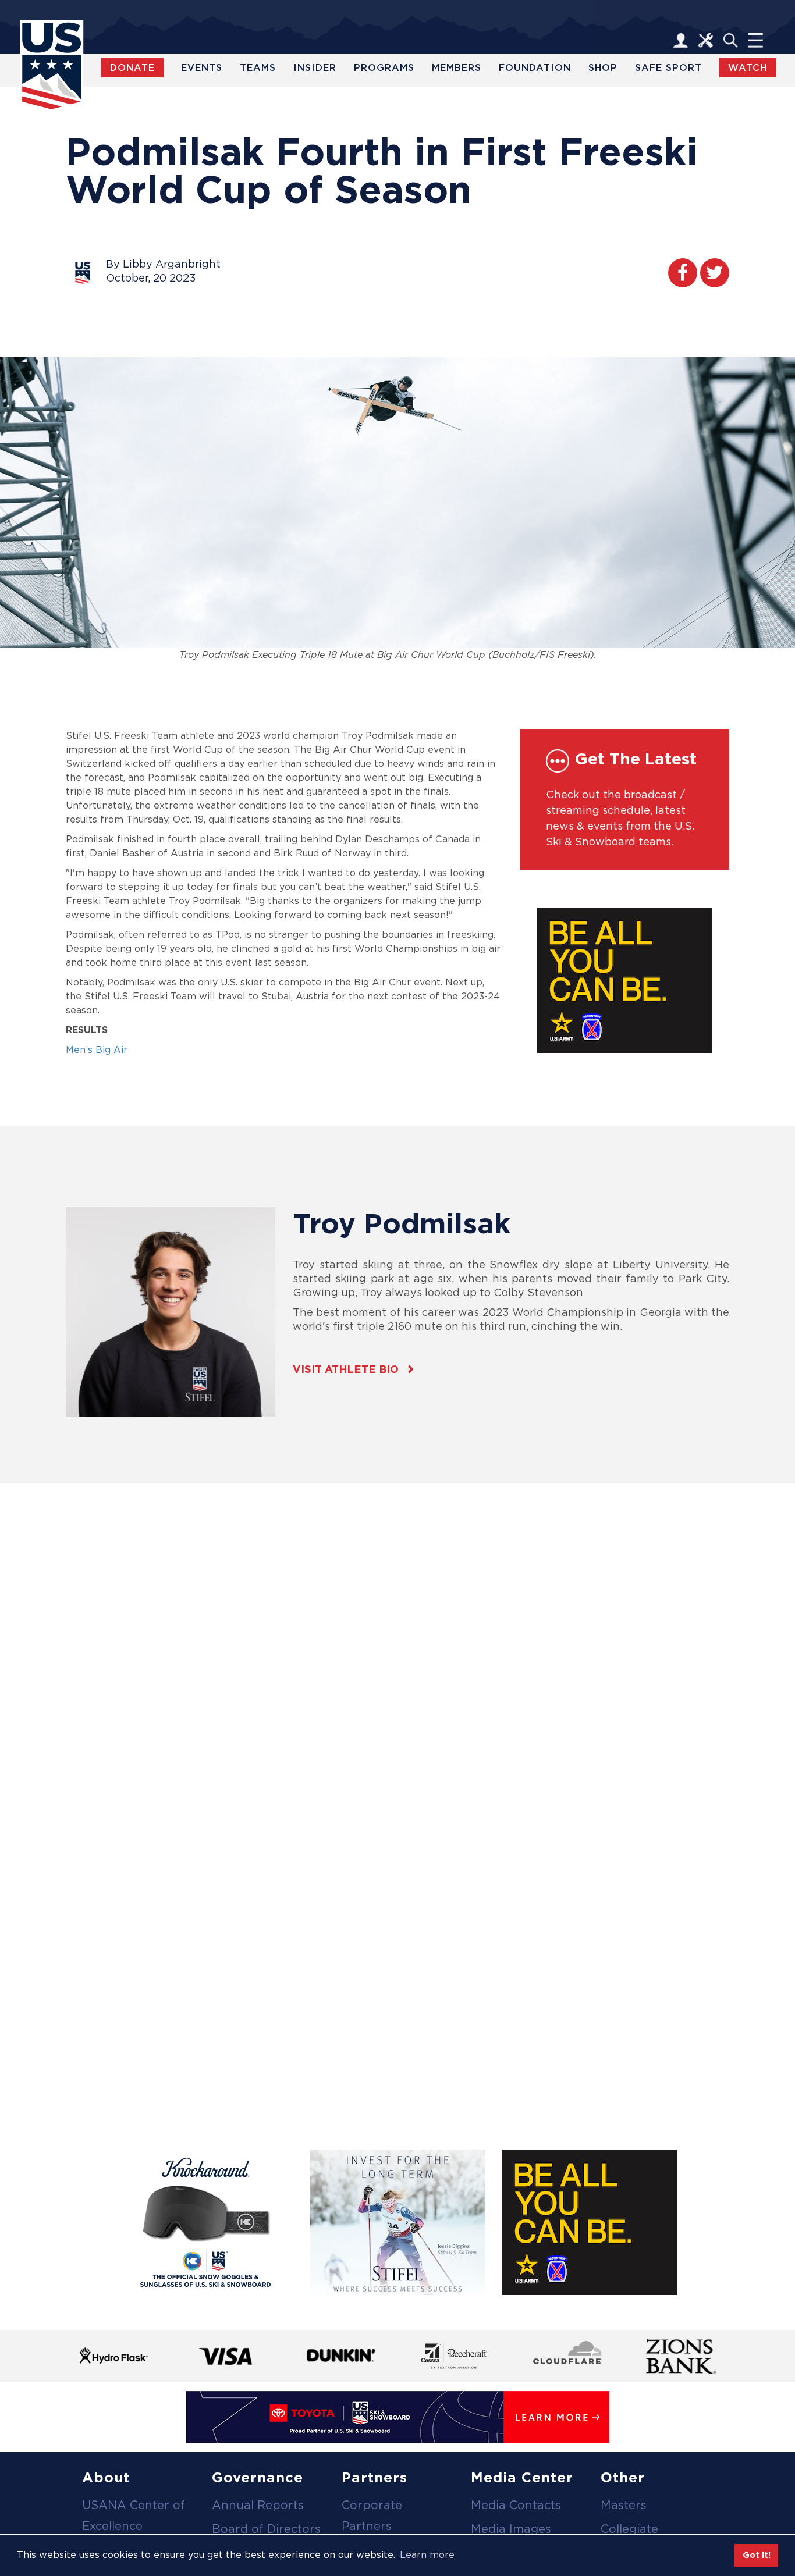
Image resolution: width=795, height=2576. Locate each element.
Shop (603, 68)
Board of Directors (266, 2529)
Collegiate (629, 2529)
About (106, 2477)
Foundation (535, 68)
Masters (624, 2505)
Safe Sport (668, 68)
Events (202, 68)
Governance (258, 2477)
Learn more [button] (427, 2555)
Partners (375, 2477)
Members (457, 68)
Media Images (511, 2529)
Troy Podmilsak (402, 1223)
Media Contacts (516, 2505)
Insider (315, 68)
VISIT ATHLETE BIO (346, 1369)
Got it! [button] (757, 2555)
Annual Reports (258, 2505)
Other (623, 2477)
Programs (384, 68)
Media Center (522, 2477)
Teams (258, 68)
